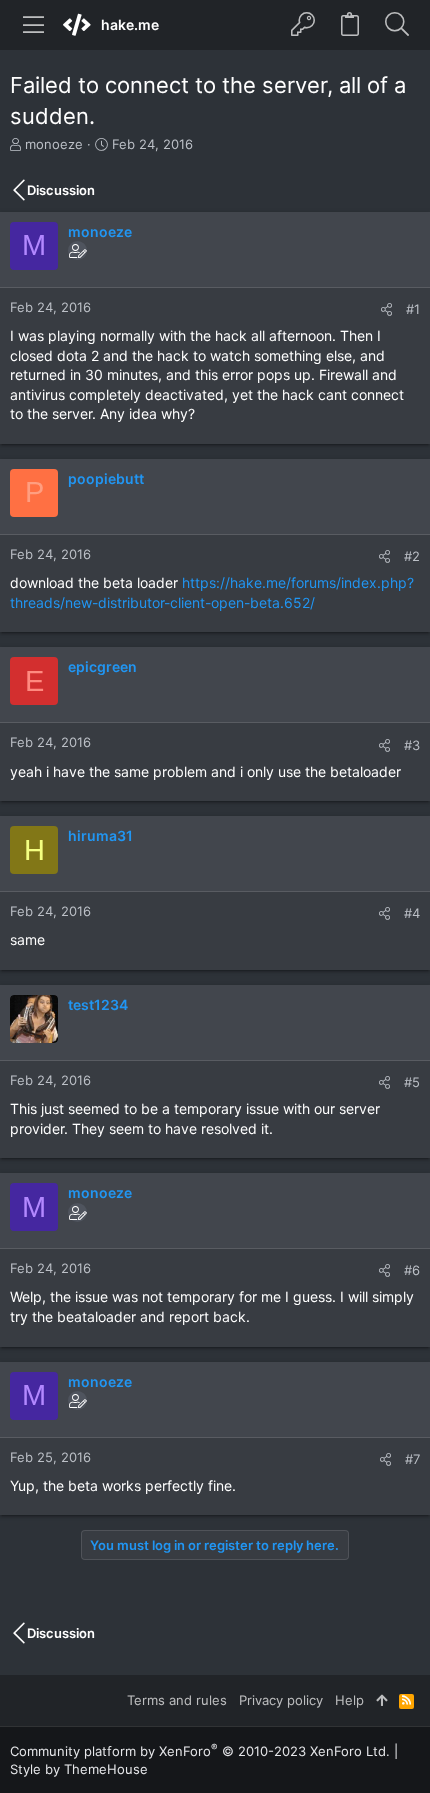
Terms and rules (177, 1700)
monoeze (54, 144)
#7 (412, 1459)
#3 (412, 745)
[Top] (381, 1700)
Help (349, 1700)
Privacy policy (281, 1700)
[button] (34, 25)
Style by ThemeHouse (79, 1769)
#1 (413, 309)
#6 (412, 1270)
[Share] (386, 309)
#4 (412, 913)
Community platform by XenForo (200, 1751)
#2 (412, 556)
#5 (412, 1082)
